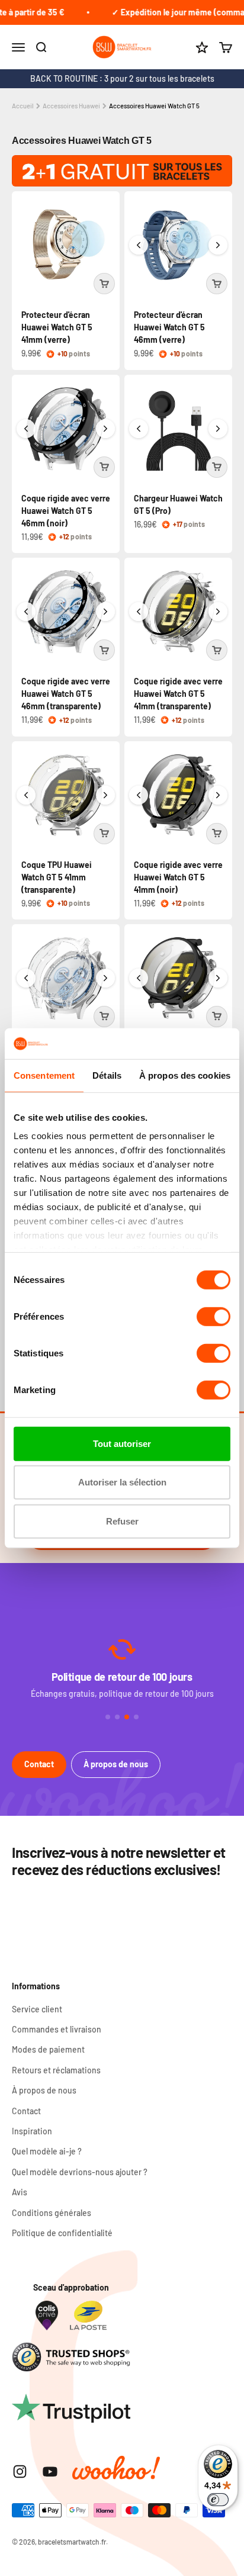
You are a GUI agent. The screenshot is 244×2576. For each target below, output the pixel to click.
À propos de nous (116, 1764)
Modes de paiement (48, 2049)
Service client (37, 2009)
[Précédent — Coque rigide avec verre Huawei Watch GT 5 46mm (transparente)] (26, 612)
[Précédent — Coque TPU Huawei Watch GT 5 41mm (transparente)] (26, 795)
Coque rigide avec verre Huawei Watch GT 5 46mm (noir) (66, 511)
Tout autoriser (122, 1444)
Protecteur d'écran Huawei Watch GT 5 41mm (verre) (57, 327)
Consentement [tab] (44, 1075)
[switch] (213, 1317)
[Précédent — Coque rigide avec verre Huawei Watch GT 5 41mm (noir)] (139, 795)
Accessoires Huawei (71, 106)
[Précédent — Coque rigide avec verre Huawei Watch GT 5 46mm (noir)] (26, 429)
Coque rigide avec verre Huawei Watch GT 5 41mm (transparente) (178, 694)
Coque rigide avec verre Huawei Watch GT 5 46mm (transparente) (66, 694)
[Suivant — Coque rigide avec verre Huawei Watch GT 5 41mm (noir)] (218, 795)
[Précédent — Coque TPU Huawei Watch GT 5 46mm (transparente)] (26, 978)
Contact (39, 1764)
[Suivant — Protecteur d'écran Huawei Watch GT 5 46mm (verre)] (218, 245)
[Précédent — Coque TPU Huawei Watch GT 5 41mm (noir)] (139, 978)
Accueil (23, 106)
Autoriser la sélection (122, 1482)
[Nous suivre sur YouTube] (50, 2472)
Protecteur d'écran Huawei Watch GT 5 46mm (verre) (169, 327)
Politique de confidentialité (62, 2233)
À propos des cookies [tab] (185, 1075)
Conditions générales (52, 2213)
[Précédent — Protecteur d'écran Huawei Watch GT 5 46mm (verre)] (139, 245)
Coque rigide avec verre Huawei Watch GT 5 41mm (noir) (178, 877)
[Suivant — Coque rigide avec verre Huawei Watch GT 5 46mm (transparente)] (105, 612)
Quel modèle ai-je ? (47, 2151)
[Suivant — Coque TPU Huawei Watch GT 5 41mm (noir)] (218, 978)
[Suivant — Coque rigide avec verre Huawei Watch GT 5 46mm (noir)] (105, 429)
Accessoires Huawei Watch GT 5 (154, 106)
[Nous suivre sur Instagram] (20, 2472)
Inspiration (32, 2131)
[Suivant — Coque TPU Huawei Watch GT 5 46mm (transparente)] (105, 978)
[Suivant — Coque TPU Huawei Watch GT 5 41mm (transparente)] (105, 795)
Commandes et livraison (57, 2029)
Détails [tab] (107, 1075)
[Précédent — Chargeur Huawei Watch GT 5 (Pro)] (139, 429)
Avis (20, 2192)
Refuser (122, 1521)
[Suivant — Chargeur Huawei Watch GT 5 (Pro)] (218, 429)
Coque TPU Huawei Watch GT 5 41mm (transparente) (57, 877)
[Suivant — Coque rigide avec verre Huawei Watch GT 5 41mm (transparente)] (218, 612)
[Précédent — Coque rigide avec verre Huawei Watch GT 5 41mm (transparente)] (139, 612)
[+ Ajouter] (104, 284)
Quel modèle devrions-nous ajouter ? (80, 2172)
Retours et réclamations (56, 2070)
